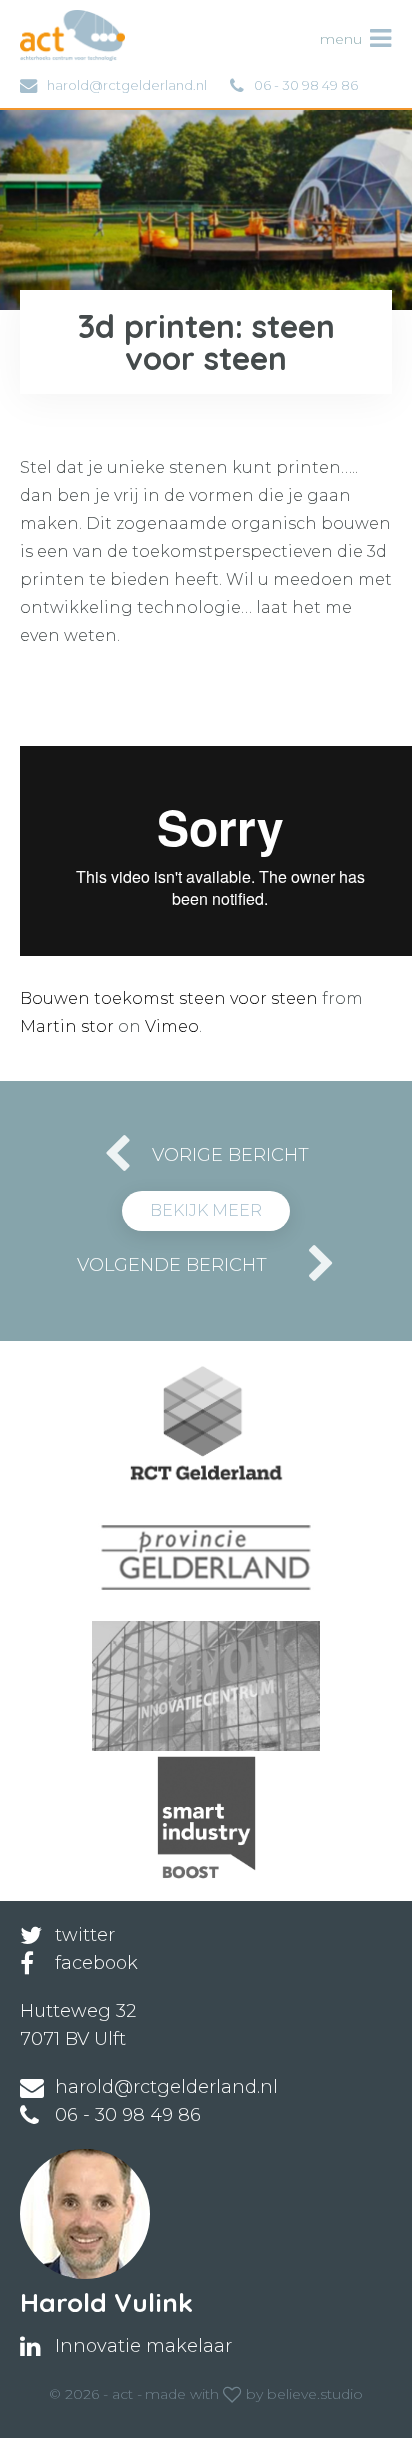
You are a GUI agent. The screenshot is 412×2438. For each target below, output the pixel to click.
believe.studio (315, 2394)
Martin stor (67, 1026)
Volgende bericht (172, 1265)
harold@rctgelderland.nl (127, 85)
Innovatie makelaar (143, 2346)
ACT (53, 20)
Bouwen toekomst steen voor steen (169, 998)
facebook (96, 1963)
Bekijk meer (206, 1210)
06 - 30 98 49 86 (306, 85)
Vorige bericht (230, 1155)
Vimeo (172, 1026)
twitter (85, 1935)
